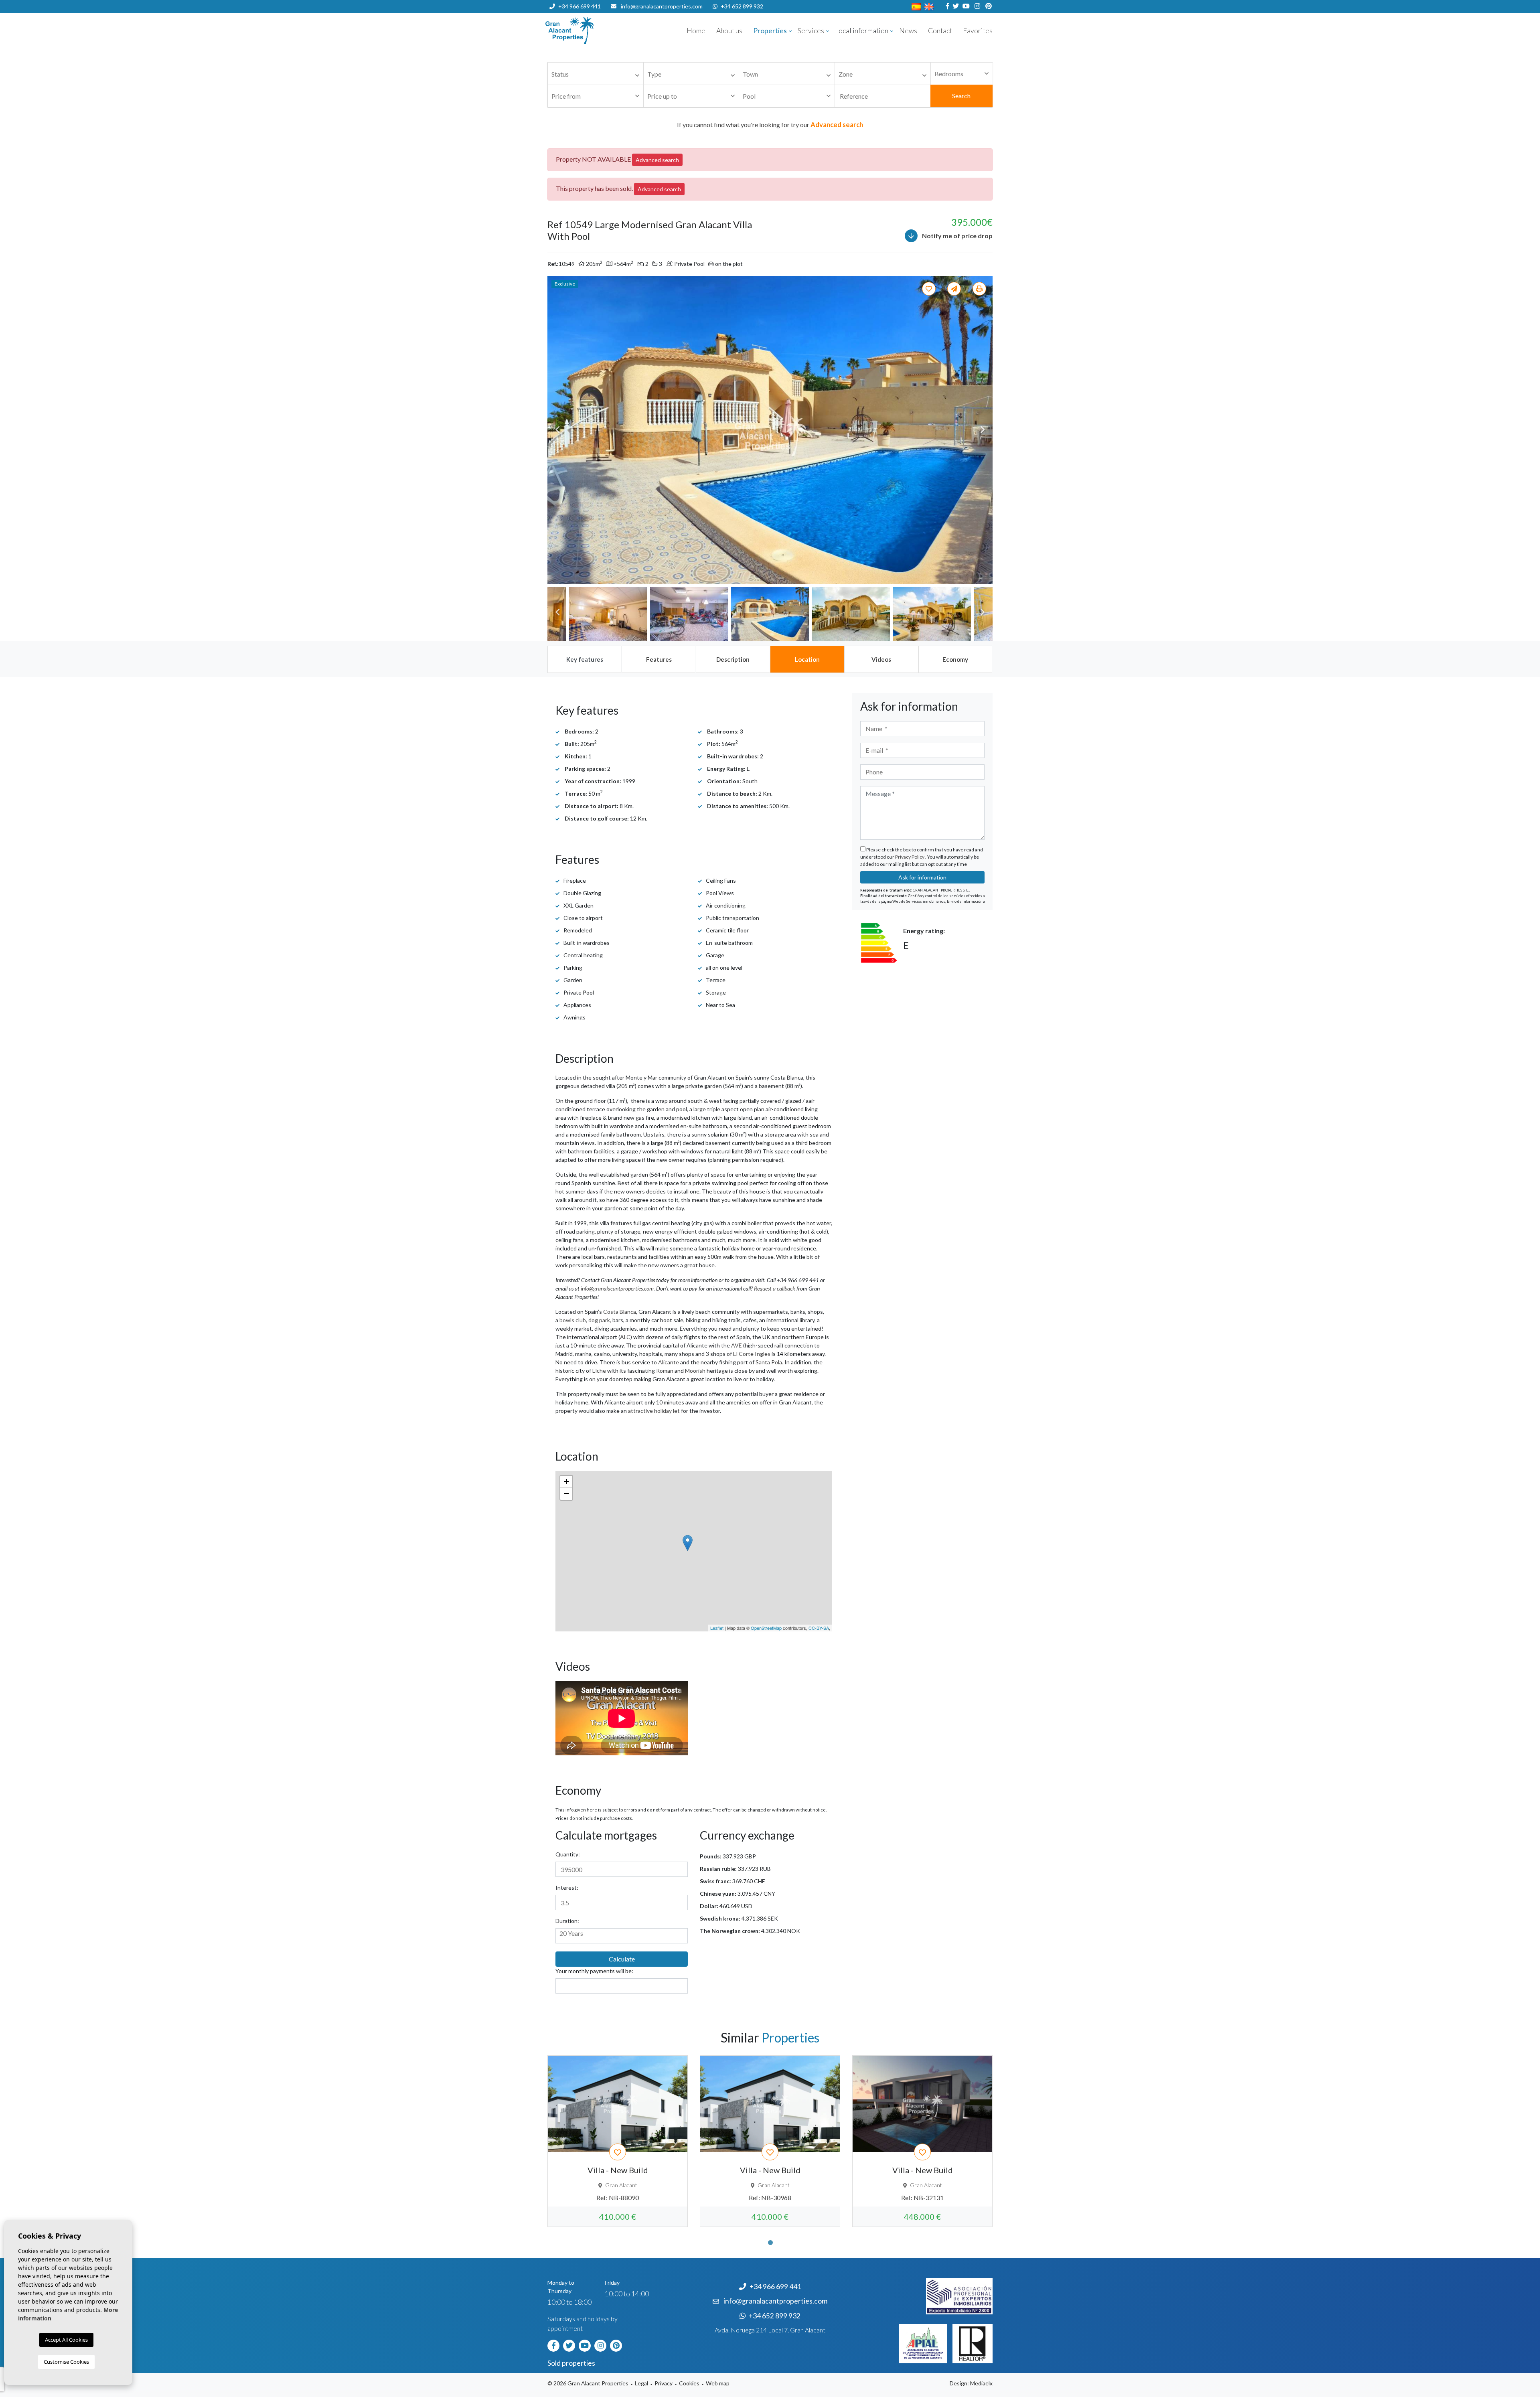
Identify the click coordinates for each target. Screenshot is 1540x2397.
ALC (625, 1337)
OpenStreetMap (766, 1628)
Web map (718, 2383)
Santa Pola (769, 1362)
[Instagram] (976, 6)
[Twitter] (955, 6)
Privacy (664, 2383)
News (908, 31)
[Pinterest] (988, 6)
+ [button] (566, 1482)
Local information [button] (862, 31)
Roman (665, 1371)
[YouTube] (965, 6)
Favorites (978, 31)
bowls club (573, 1320)
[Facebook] (947, 6)
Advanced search (657, 160)
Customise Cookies (66, 2362)
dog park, (600, 1320)
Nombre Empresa (594, 30)
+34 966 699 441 (580, 6)
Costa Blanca (620, 1312)
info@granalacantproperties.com (662, 6)
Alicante (669, 1362)
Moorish (695, 1371)
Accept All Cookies (66, 2340)
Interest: (567, 1887)
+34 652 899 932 (742, 6)
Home (696, 31)
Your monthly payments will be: (594, 1971)
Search (961, 96)
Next (983, 430)
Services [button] (811, 31)
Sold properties (571, 2363)
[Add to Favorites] (930, 289)
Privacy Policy (910, 857)
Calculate (622, 1959)
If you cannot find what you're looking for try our (770, 125)
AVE (737, 1345)
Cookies (689, 2383)
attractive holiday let (654, 1411)
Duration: (567, 1921)
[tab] (584, 659)
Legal (641, 2383)
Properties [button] (770, 31)
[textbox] (598, 74)
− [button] (566, 1494)
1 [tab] (770, 2243)
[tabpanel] (618, 2141)
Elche (599, 1371)
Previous (557, 430)
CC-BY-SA (819, 1628)
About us (729, 31)
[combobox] (596, 74)
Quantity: (568, 1854)
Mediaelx (981, 2383)
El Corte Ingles (752, 1354)
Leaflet (717, 1628)
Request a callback (775, 1288)
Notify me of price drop (957, 236)
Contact (940, 31)
